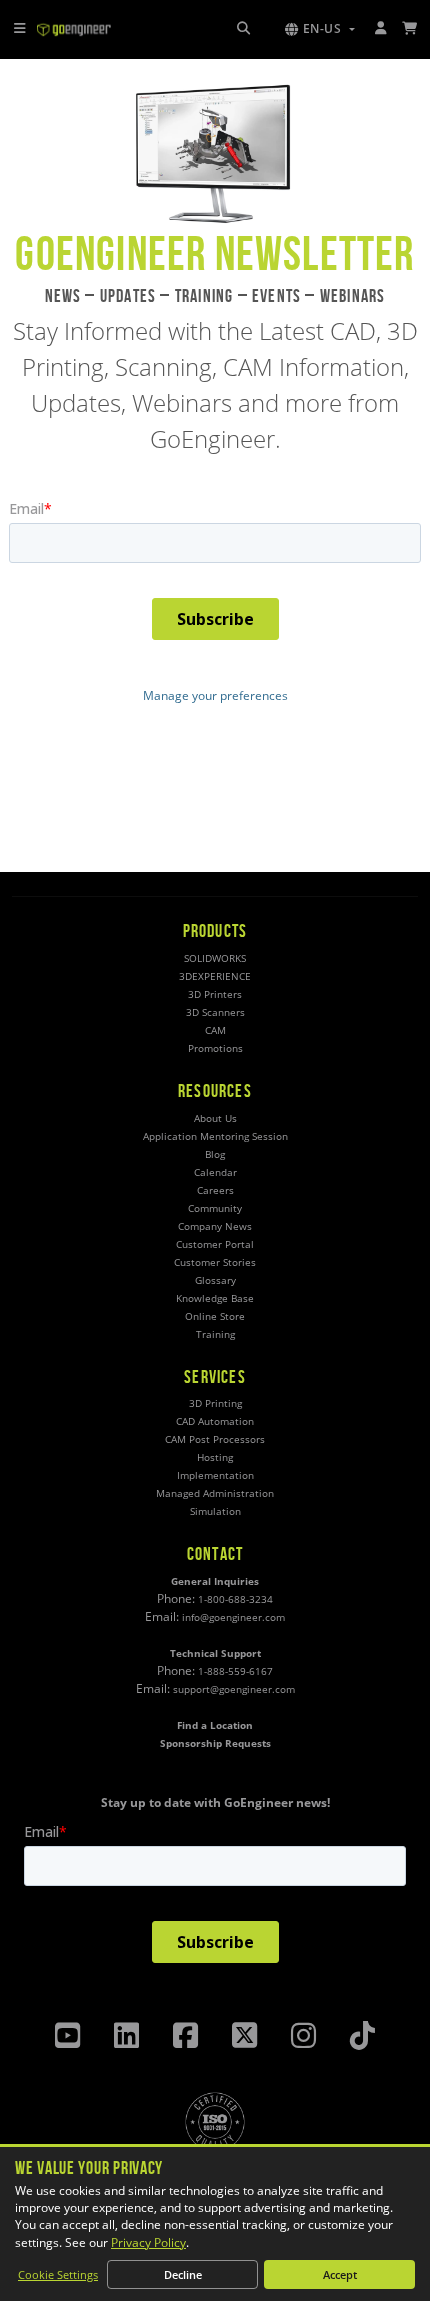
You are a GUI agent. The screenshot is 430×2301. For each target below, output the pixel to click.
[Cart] (410, 28)
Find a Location (215, 1725)
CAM (215, 1030)
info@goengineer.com (233, 1617)
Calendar (215, 1172)
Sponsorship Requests (215, 1743)
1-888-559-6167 (235, 1671)
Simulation (215, 1511)
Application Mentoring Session (215, 1136)
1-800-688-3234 (235, 1599)
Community (215, 1208)
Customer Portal (215, 1244)
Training (215, 1334)
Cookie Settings (58, 2274)
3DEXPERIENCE (215, 976)
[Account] (381, 28)
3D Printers (215, 994)
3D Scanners (215, 1012)
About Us (215, 1118)
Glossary (215, 1280)
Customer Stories (215, 1262)
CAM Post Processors (215, 1439)
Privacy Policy (148, 2242)
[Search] (243, 28)
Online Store (215, 1316)
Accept (340, 2274)
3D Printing (215, 1403)
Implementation (215, 1475)
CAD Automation (215, 1421)
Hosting (215, 1457)
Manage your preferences (215, 695)
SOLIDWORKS (215, 958)
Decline (183, 2274)
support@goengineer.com (234, 1689)
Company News (215, 1226)
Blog (215, 1154)
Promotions (215, 1048)
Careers (215, 1190)
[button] (320, 29)
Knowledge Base (215, 1298)
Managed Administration (215, 1493)
